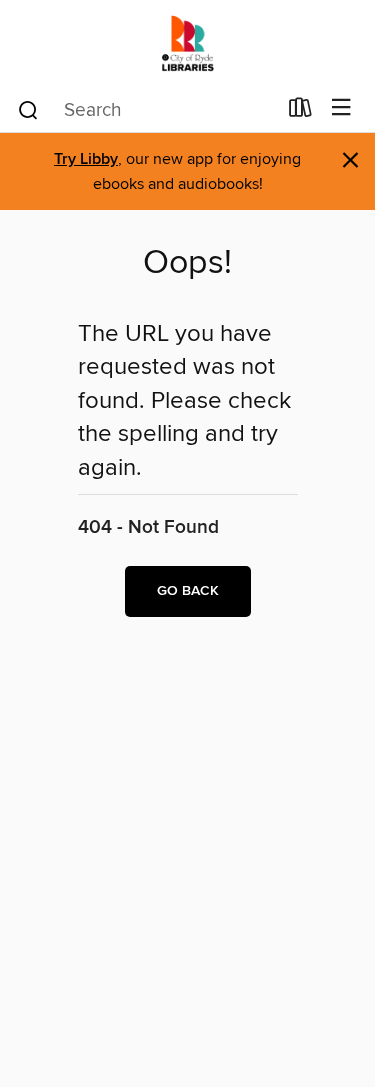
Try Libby (86, 159)
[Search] (28, 109)
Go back (188, 591)
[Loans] (300, 112)
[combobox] (146, 110)
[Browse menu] (341, 108)
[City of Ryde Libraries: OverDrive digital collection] (187, 42)
